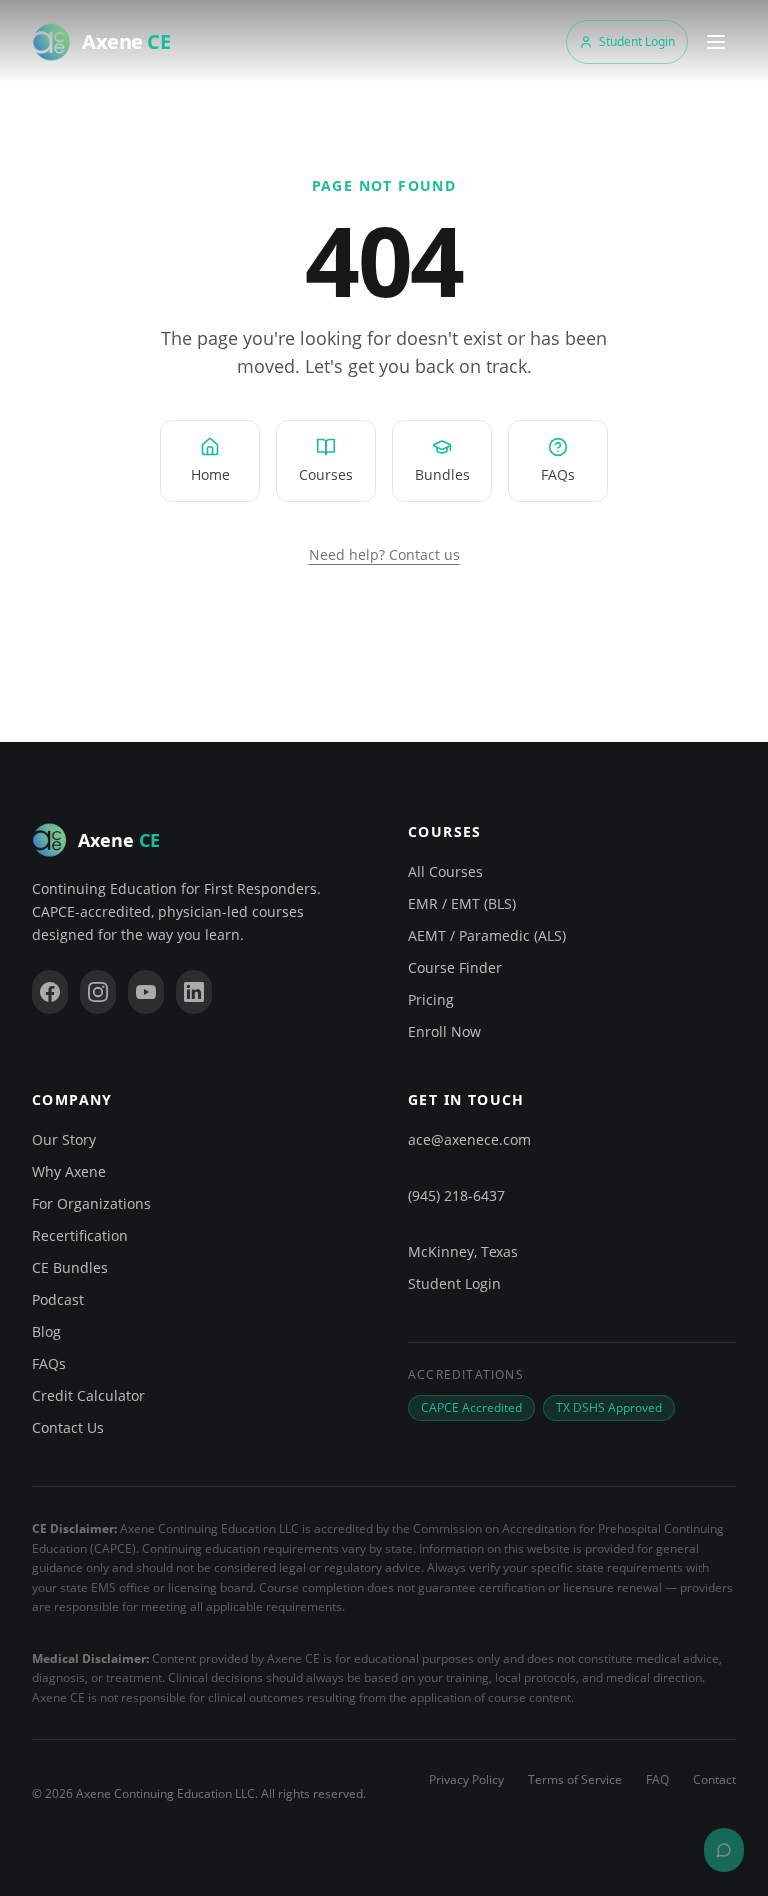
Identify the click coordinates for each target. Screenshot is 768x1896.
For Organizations (91, 1203)
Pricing (431, 999)
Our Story (64, 1139)
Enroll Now (444, 1031)
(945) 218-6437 (456, 1195)
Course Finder (455, 967)
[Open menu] (716, 42)
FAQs (49, 1363)
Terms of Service (575, 1780)
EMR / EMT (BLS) (462, 903)
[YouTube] (146, 992)
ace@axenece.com (469, 1139)
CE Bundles (70, 1267)
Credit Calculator (88, 1395)
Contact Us (68, 1427)
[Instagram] (98, 992)
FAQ (657, 1780)
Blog (46, 1331)
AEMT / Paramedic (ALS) (487, 935)
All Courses (445, 871)
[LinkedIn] (194, 992)
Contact (714, 1780)
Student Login (637, 41)
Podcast (58, 1299)
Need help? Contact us (384, 554)
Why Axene (69, 1171)
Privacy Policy (466, 1780)
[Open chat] (724, 1850)
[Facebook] (50, 992)
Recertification (80, 1235)
